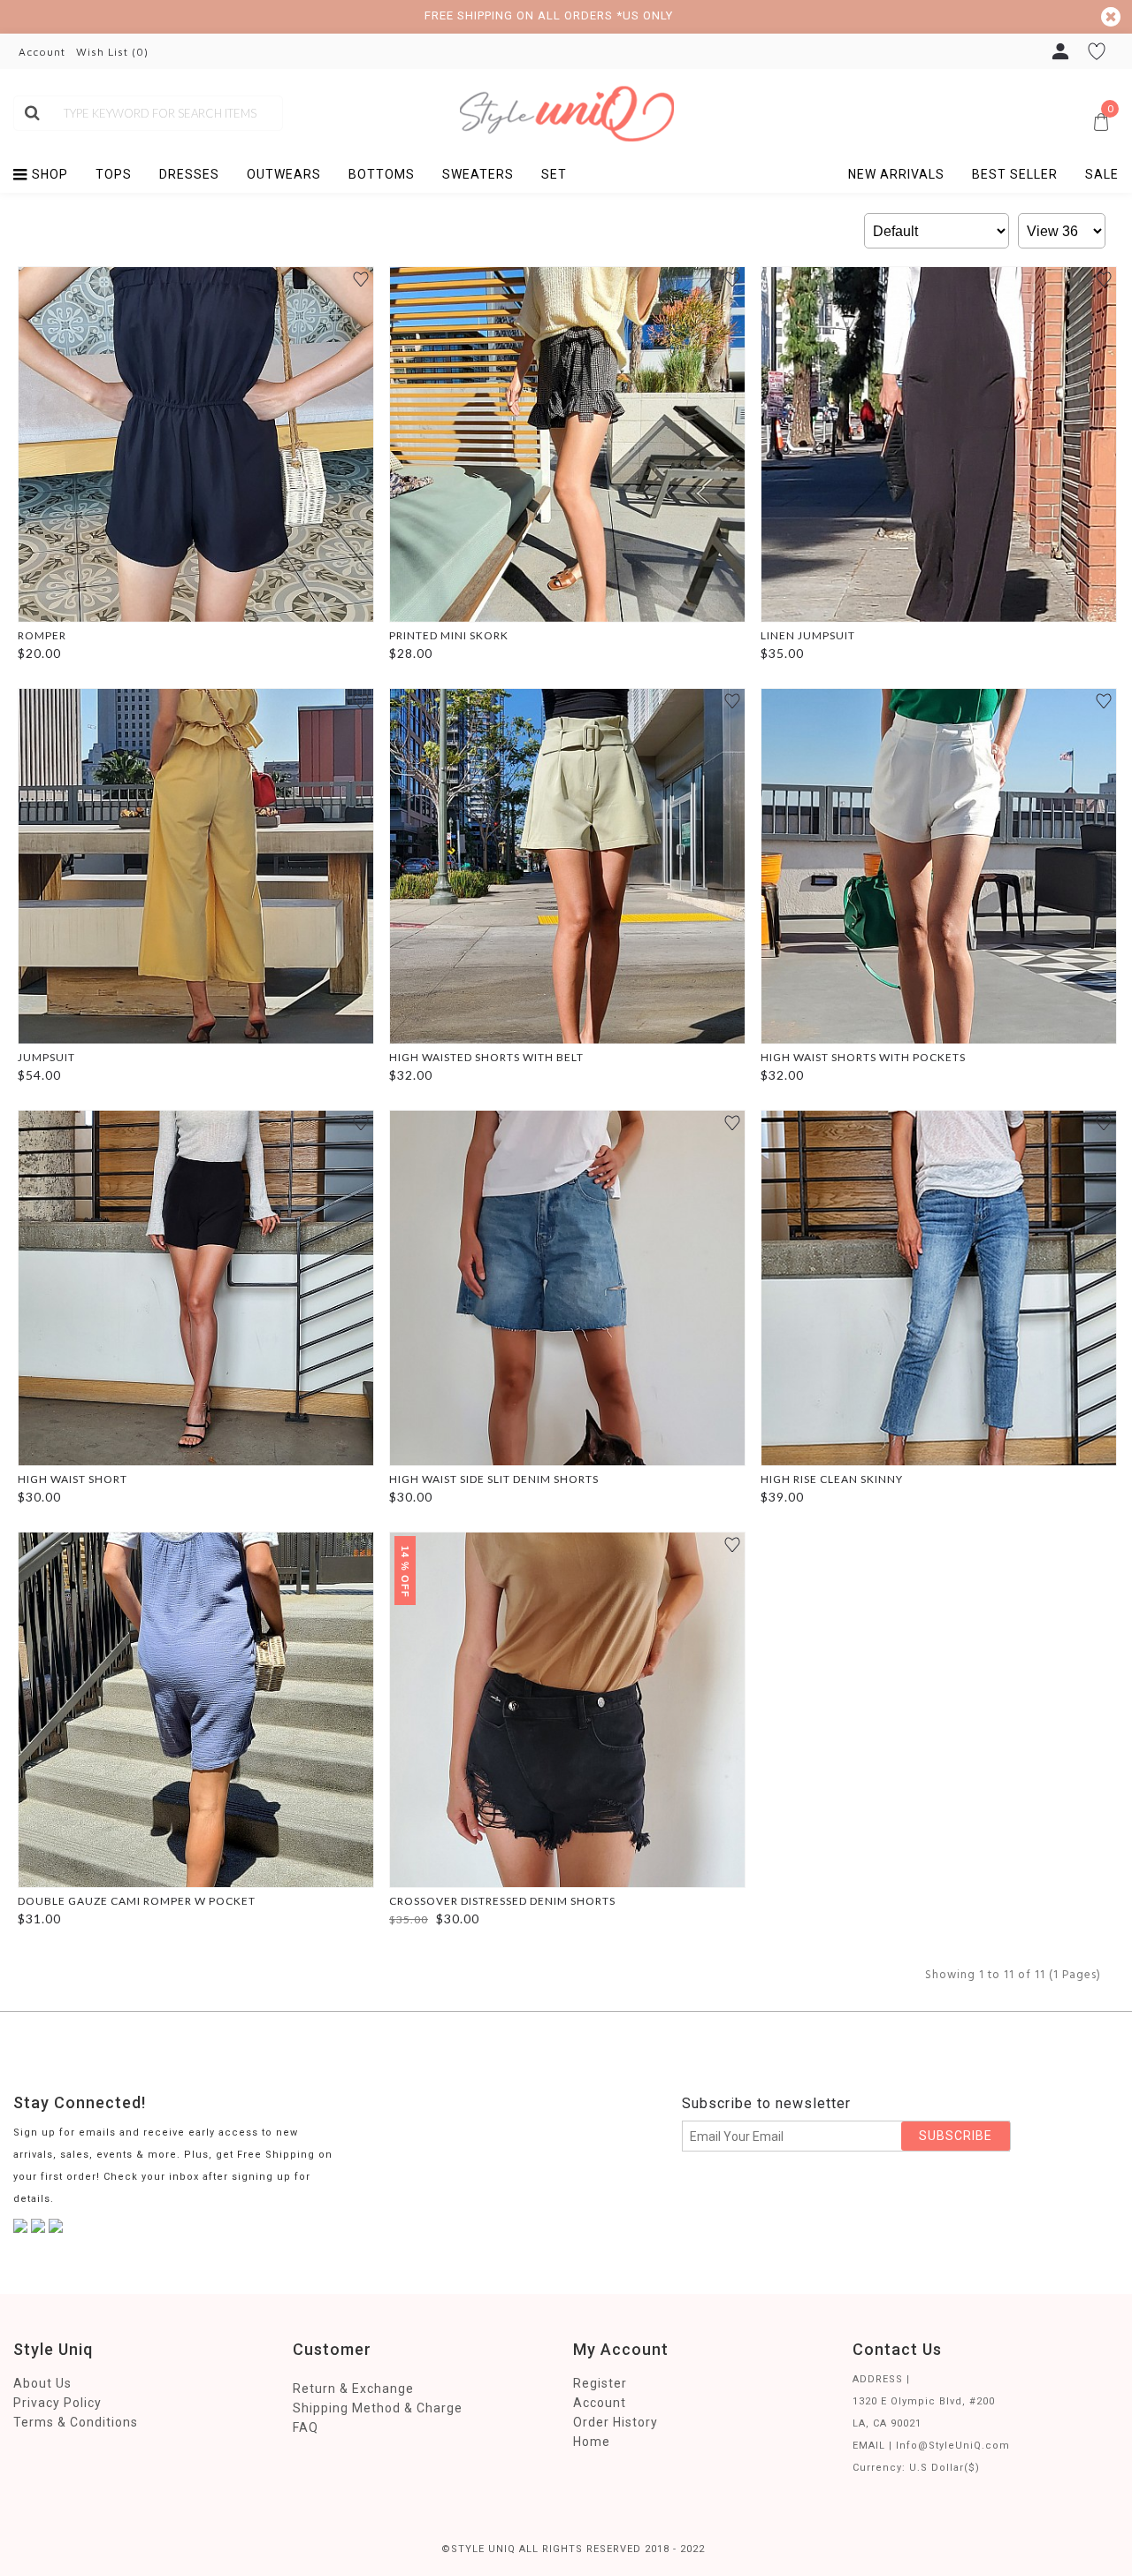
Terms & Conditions (76, 2422)
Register (600, 2383)
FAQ (306, 2427)
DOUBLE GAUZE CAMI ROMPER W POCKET (137, 1901)
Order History (616, 2422)
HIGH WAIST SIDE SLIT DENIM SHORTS (494, 1479)
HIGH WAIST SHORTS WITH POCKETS (863, 1057)
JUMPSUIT (46, 1057)
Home (592, 2442)
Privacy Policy (57, 2403)
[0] (860, 103)
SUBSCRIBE (956, 2136)
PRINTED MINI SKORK (449, 635)
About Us (42, 2383)
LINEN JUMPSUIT (808, 635)
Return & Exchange (353, 2389)
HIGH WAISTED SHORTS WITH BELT (486, 1057)
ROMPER (42, 635)
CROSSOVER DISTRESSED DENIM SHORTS (502, 1901)
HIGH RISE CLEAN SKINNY (832, 1479)
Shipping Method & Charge (378, 2408)
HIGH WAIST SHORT (73, 1479)
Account (600, 2403)
